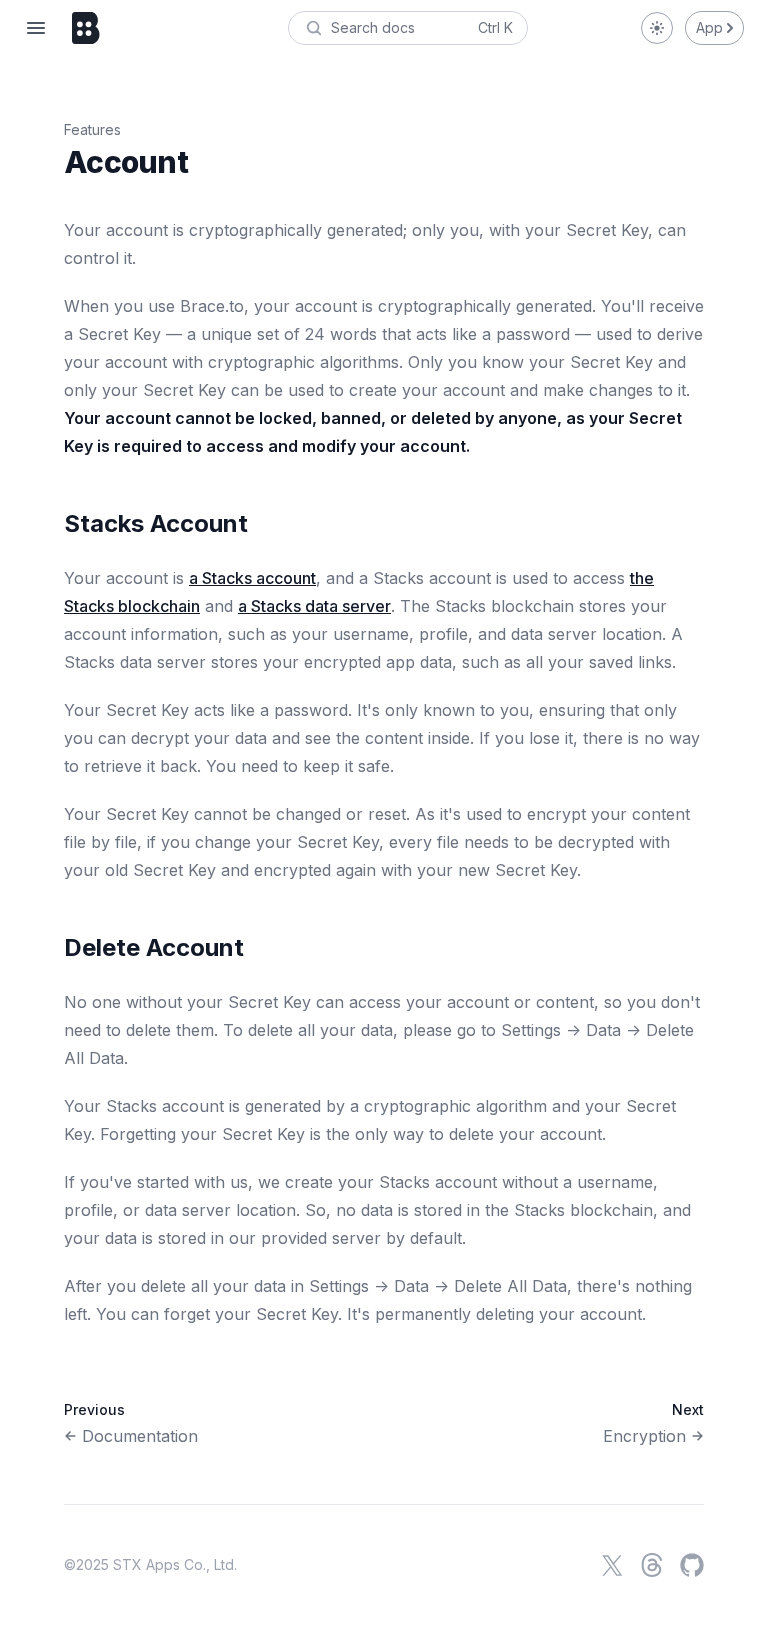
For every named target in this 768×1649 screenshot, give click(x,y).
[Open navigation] (36, 28)
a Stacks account (252, 578)
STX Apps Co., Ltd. (175, 1564)
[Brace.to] (86, 28)
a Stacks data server (314, 606)
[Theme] (657, 28)
